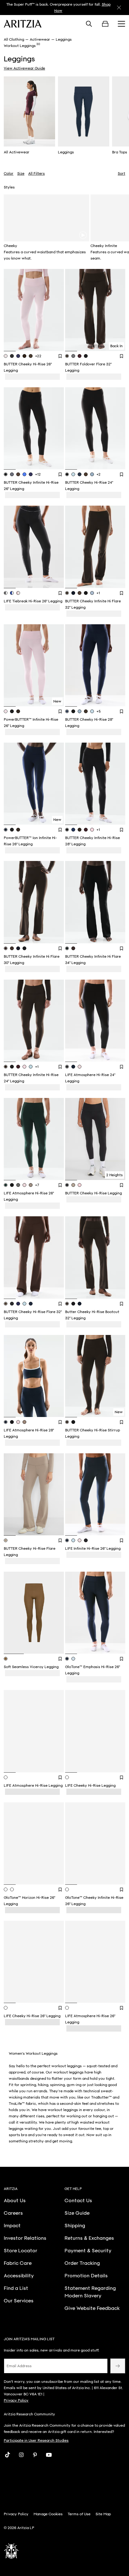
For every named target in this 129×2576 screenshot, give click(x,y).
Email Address (19, 2366)
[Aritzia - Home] (23, 24)
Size (21, 173)
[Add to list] (60, 356)
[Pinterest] (35, 2455)
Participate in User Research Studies (36, 2440)
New (57, 701)
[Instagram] (21, 2455)
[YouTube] (49, 2455)
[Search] (89, 24)
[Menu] (121, 24)
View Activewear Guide (24, 68)
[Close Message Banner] (119, 8)
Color (9, 173)
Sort (121, 173)
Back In (116, 346)
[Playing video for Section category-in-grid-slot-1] (83, 235)
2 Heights (114, 1175)
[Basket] (105, 24)
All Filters (36, 173)
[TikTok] (8, 2455)
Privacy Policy (16, 2400)
